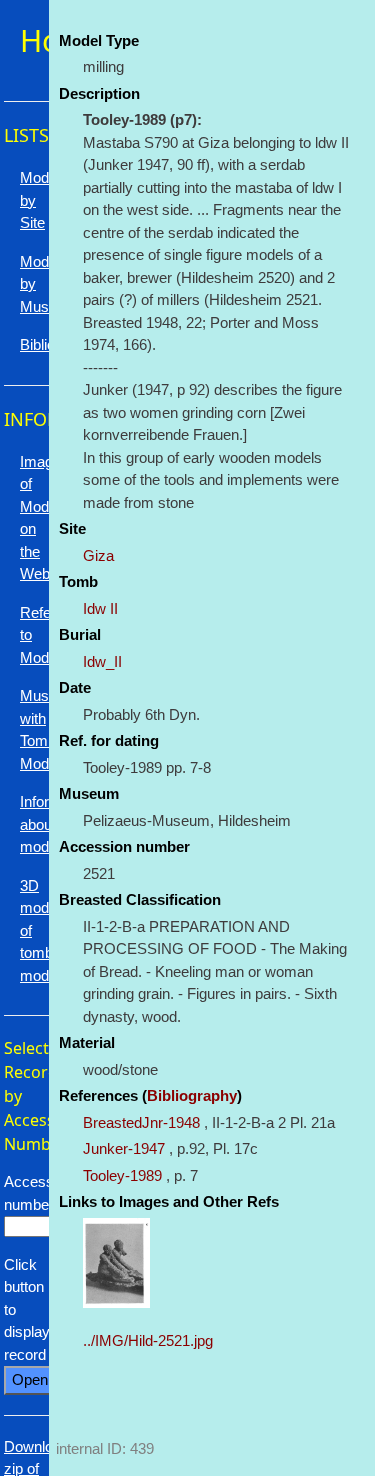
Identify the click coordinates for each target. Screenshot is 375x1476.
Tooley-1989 (122, 1175)
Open (30, 1379)
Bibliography (192, 1095)
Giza (98, 555)
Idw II (100, 608)
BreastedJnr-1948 (141, 1122)
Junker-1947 (124, 1148)
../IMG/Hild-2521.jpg (148, 1340)
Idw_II (102, 661)
